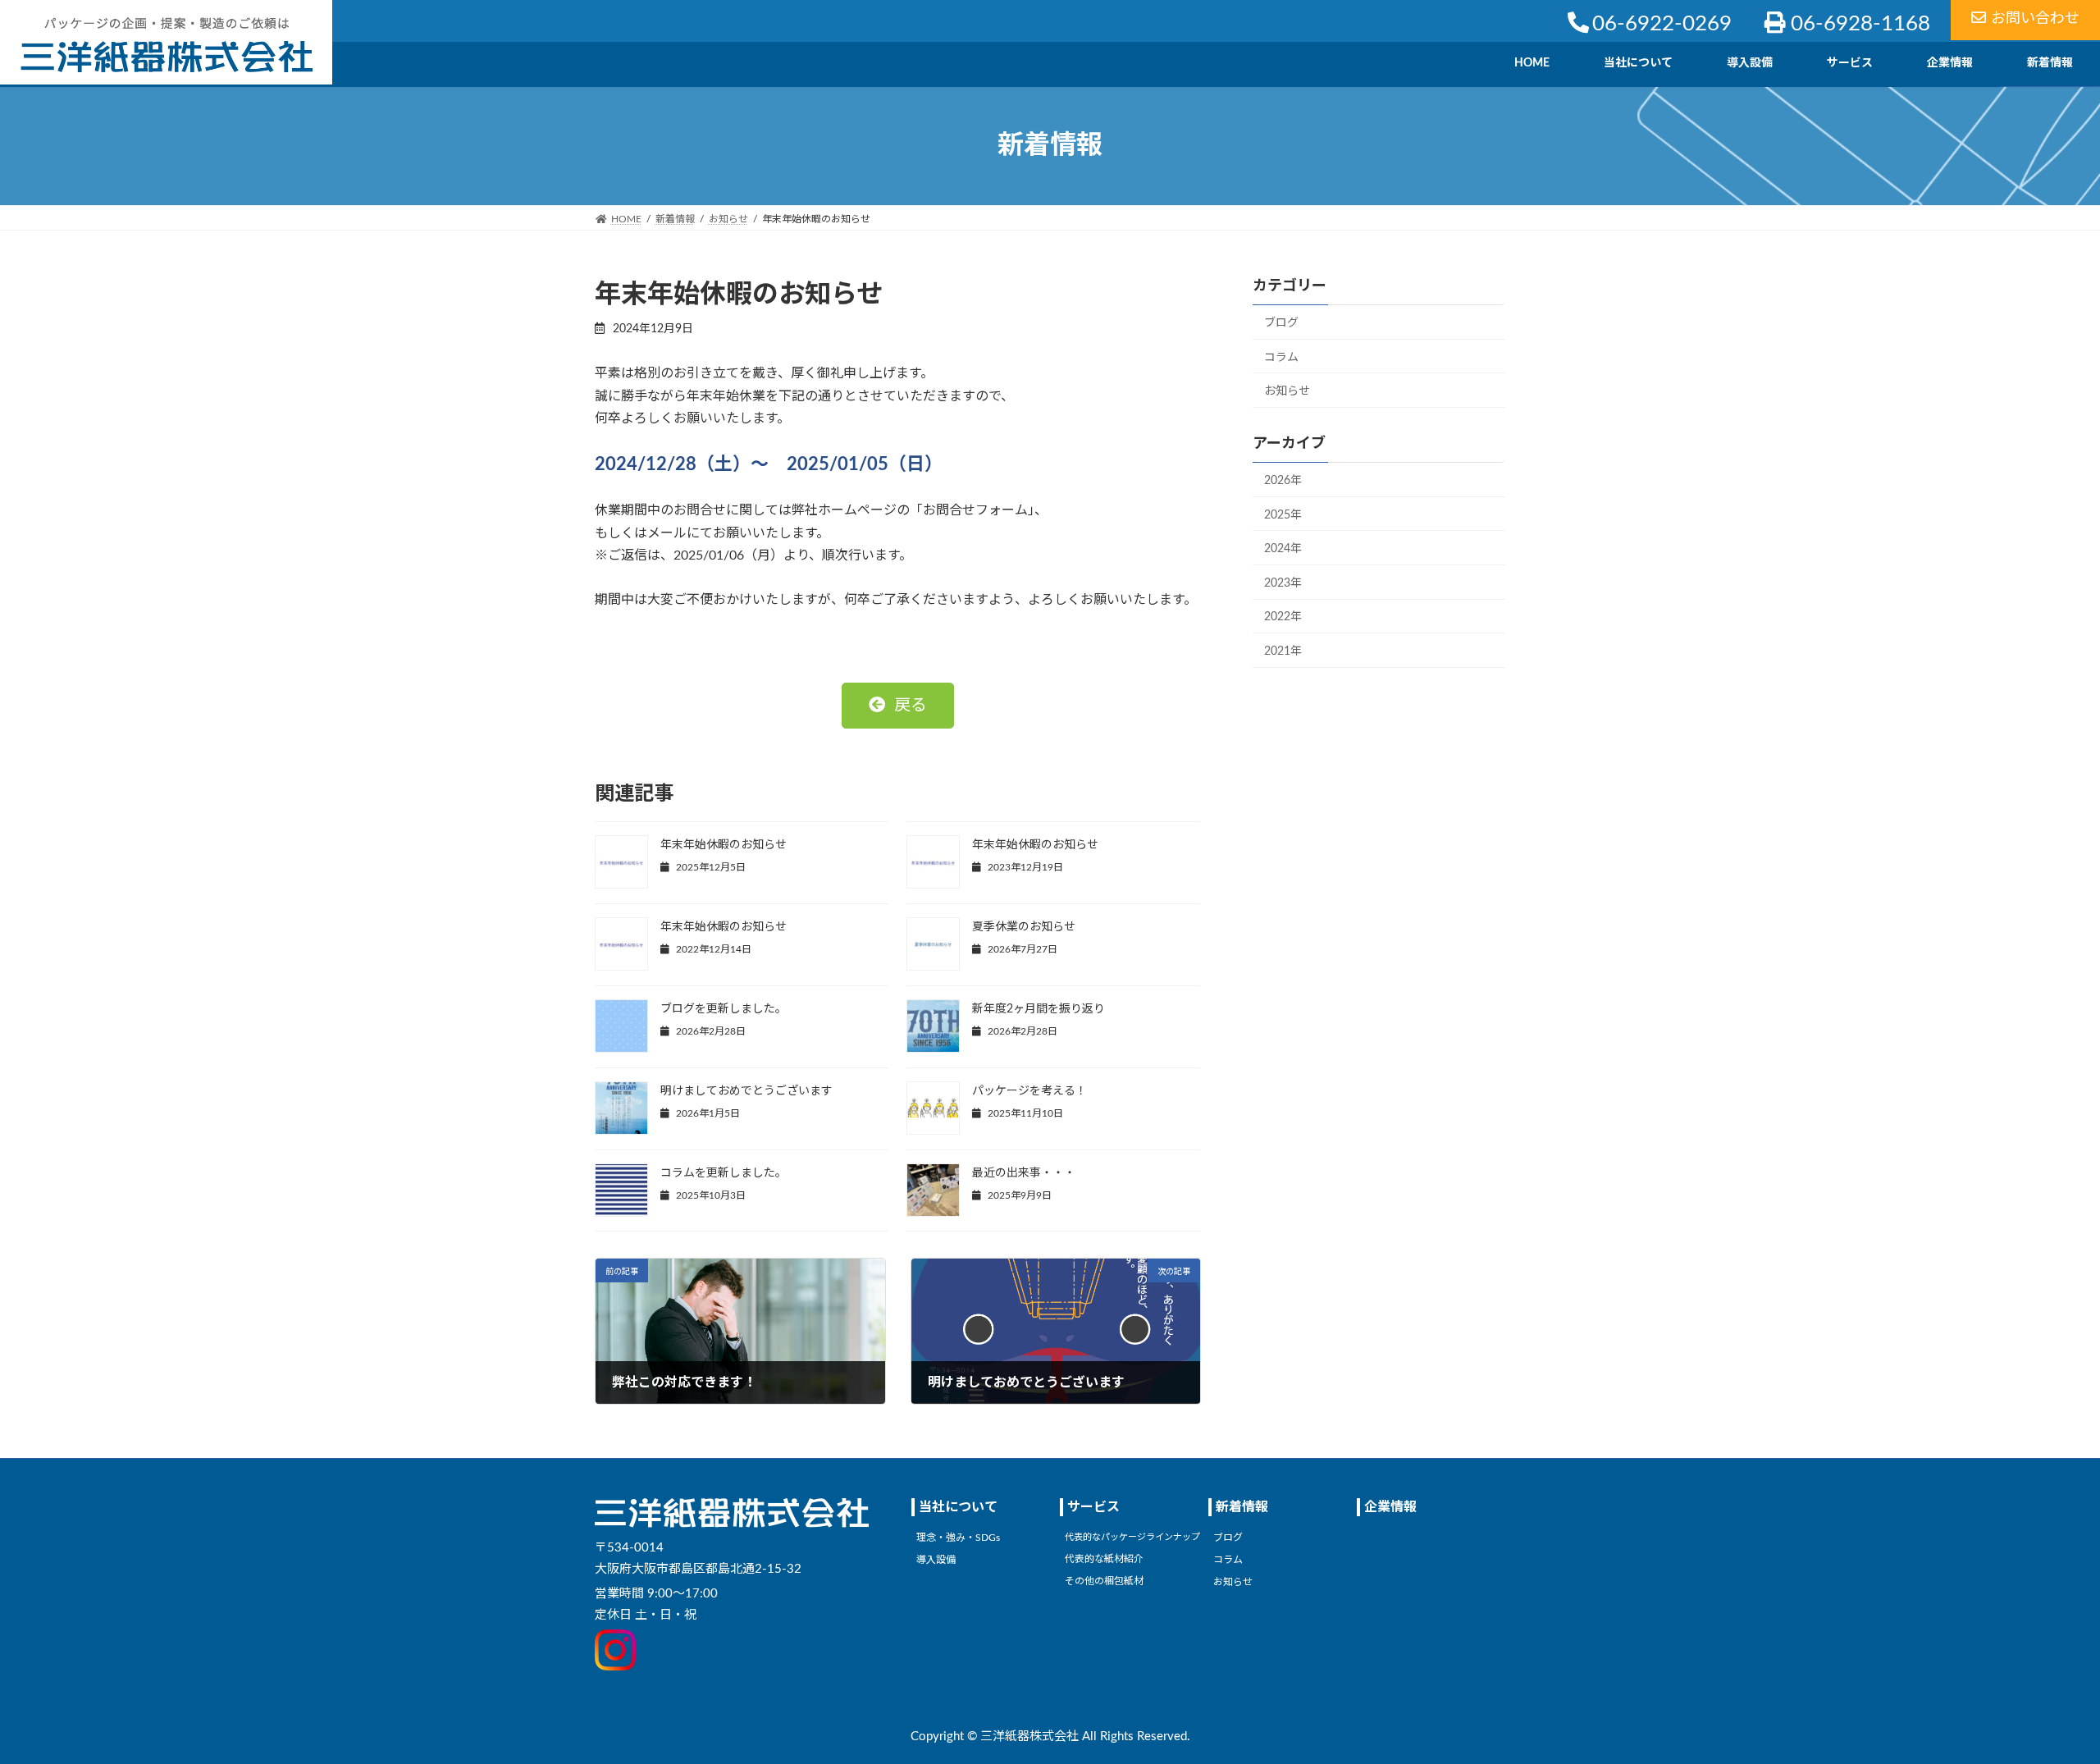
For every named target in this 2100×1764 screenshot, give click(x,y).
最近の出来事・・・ (1024, 1173)
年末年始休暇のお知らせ (724, 845)
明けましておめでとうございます (746, 1091)
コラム (1281, 357)
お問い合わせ (2035, 19)
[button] (898, 706)
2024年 (1283, 549)
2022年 (1283, 617)
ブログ (1281, 323)
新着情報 (1242, 1507)
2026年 (1283, 481)
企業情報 (1390, 1507)
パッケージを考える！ (1029, 1091)
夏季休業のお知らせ (1024, 927)
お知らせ (1287, 391)
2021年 (1283, 651)
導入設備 (936, 1560)
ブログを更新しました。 (724, 1009)
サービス (1093, 1507)
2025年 (1283, 514)
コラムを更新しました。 (724, 1173)
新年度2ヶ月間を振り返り (1039, 1009)
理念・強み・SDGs (958, 1538)
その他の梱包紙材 (1104, 1580)
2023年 (1283, 583)
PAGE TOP (2038, 1696)
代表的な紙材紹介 (1104, 1559)
